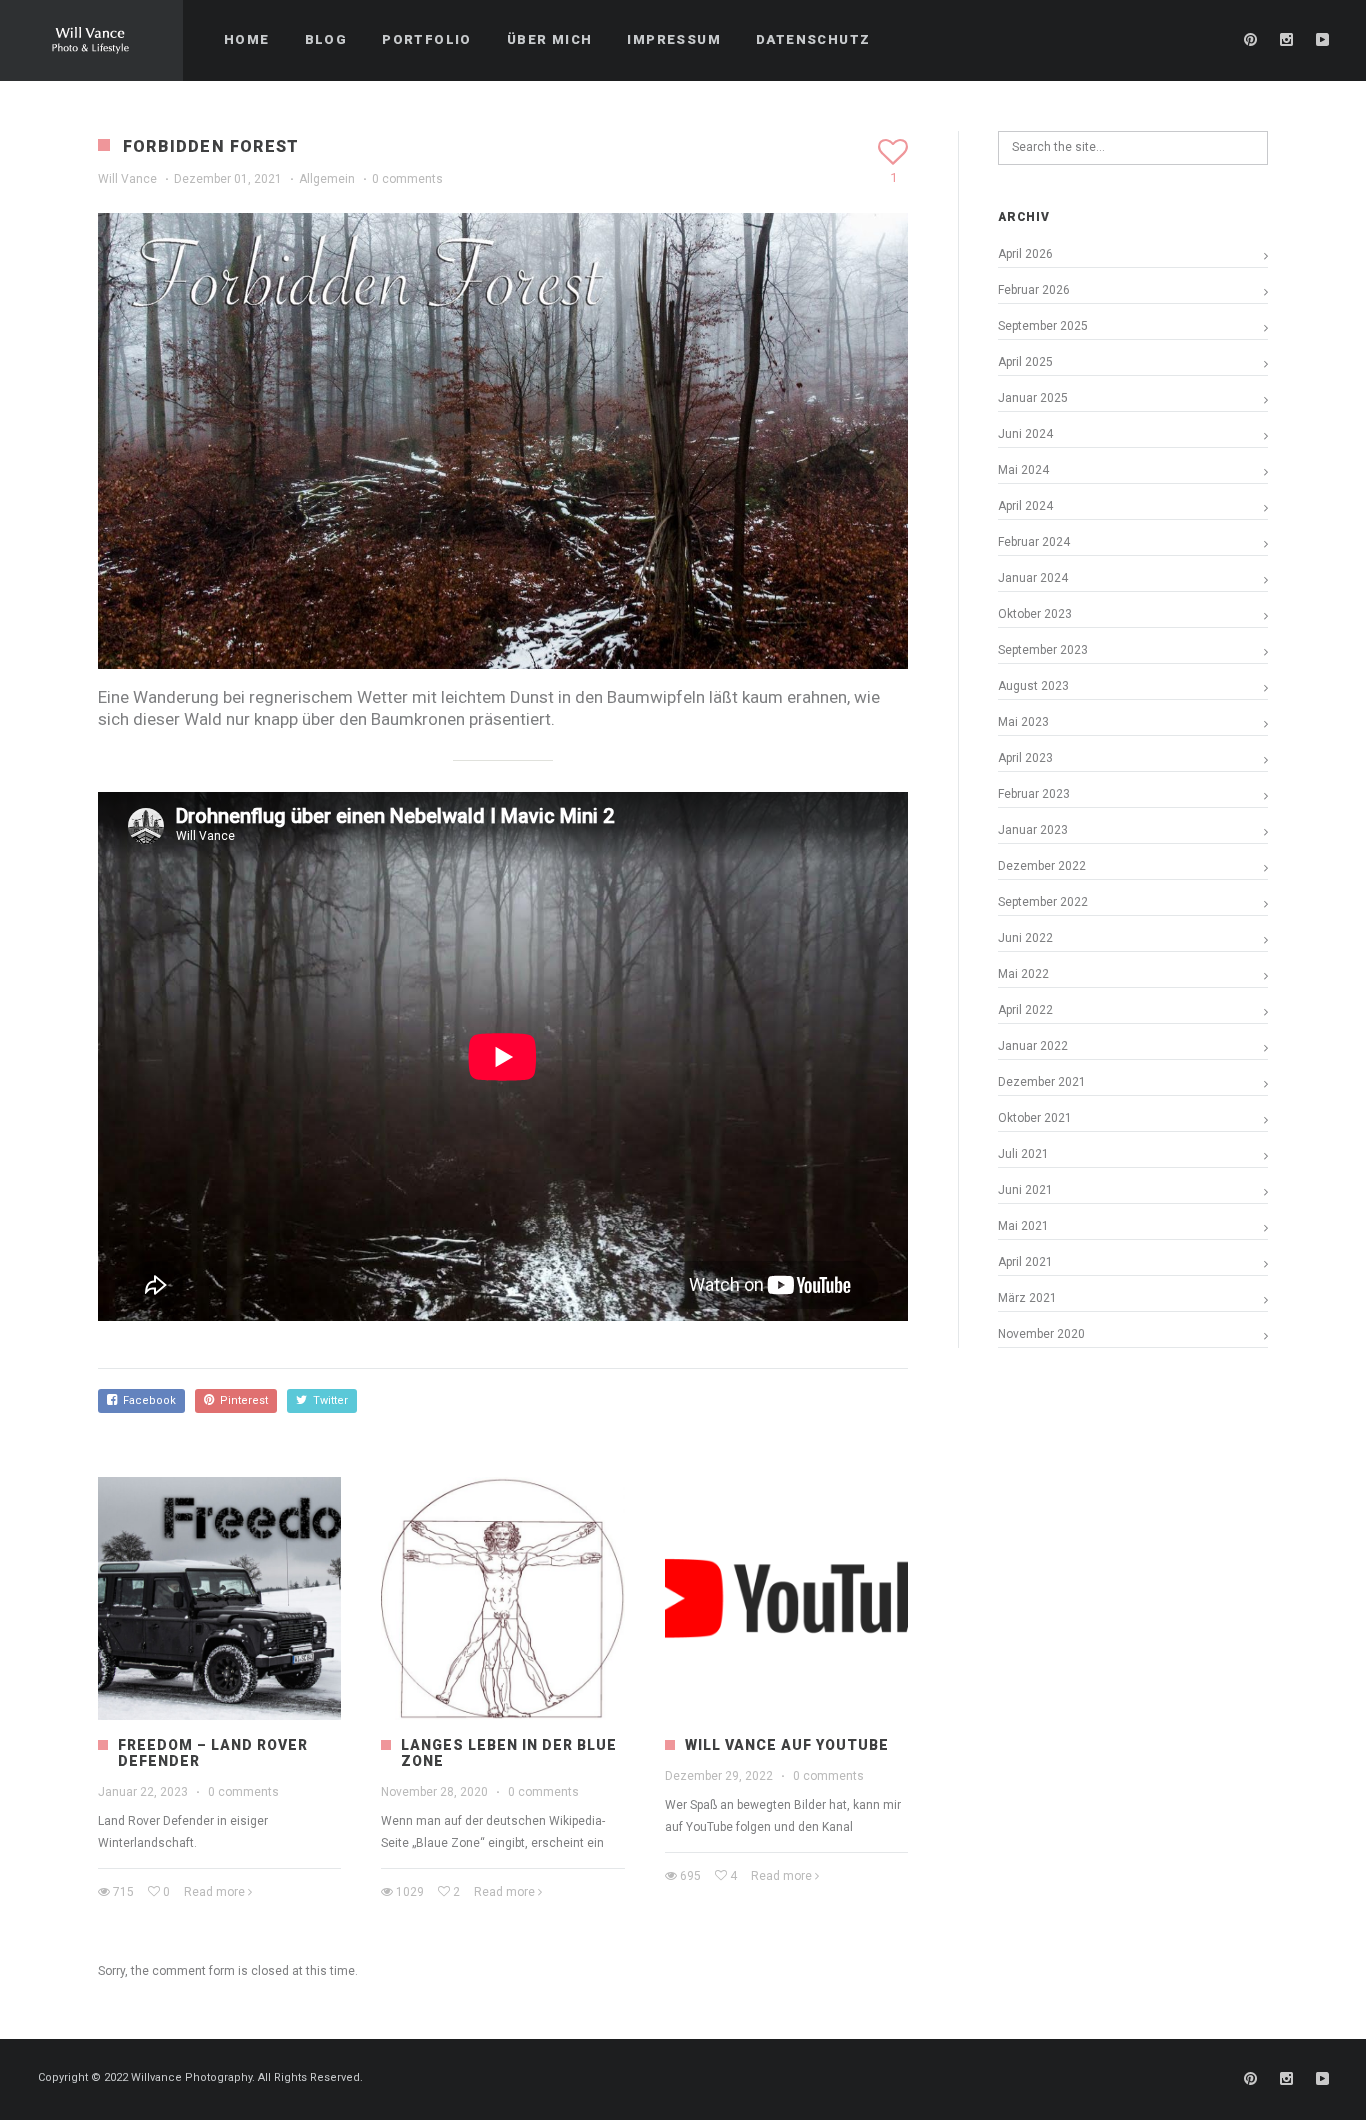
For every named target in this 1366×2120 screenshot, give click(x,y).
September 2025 (1043, 326)
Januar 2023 (1033, 830)
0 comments (407, 179)
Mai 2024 (1023, 470)
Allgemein (327, 179)
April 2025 (1025, 362)
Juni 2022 (1025, 938)
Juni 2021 (1025, 1190)
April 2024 (1025, 506)
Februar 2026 (1034, 290)
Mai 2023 (1023, 722)
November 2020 (1041, 1334)
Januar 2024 (1033, 578)
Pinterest (241, 1400)
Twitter (327, 1400)
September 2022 (1043, 902)
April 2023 (1025, 758)
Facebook (146, 1400)
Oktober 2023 (1035, 614)
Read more (214, 1892)
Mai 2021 (1023, 1226)
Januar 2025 (1033, 398)
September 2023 (1043, 650)
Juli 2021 (1023, 1154)
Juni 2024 (1025, 434)
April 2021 (1025, 1262)
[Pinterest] (1251, 40)
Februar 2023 (1034, 794)
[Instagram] (1287, 40)
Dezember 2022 (1042, 866)
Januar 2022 (1033, 1046)
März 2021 (1027, 1298)
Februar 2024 (1034, 542)
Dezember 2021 (1042, 1082)
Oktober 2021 (1035, 1118)
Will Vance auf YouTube (787, 1745)
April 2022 (1025, 1010)
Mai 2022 (1023, 974)
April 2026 (1025, 254)
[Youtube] (1323, 40)
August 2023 (1033, 686)
